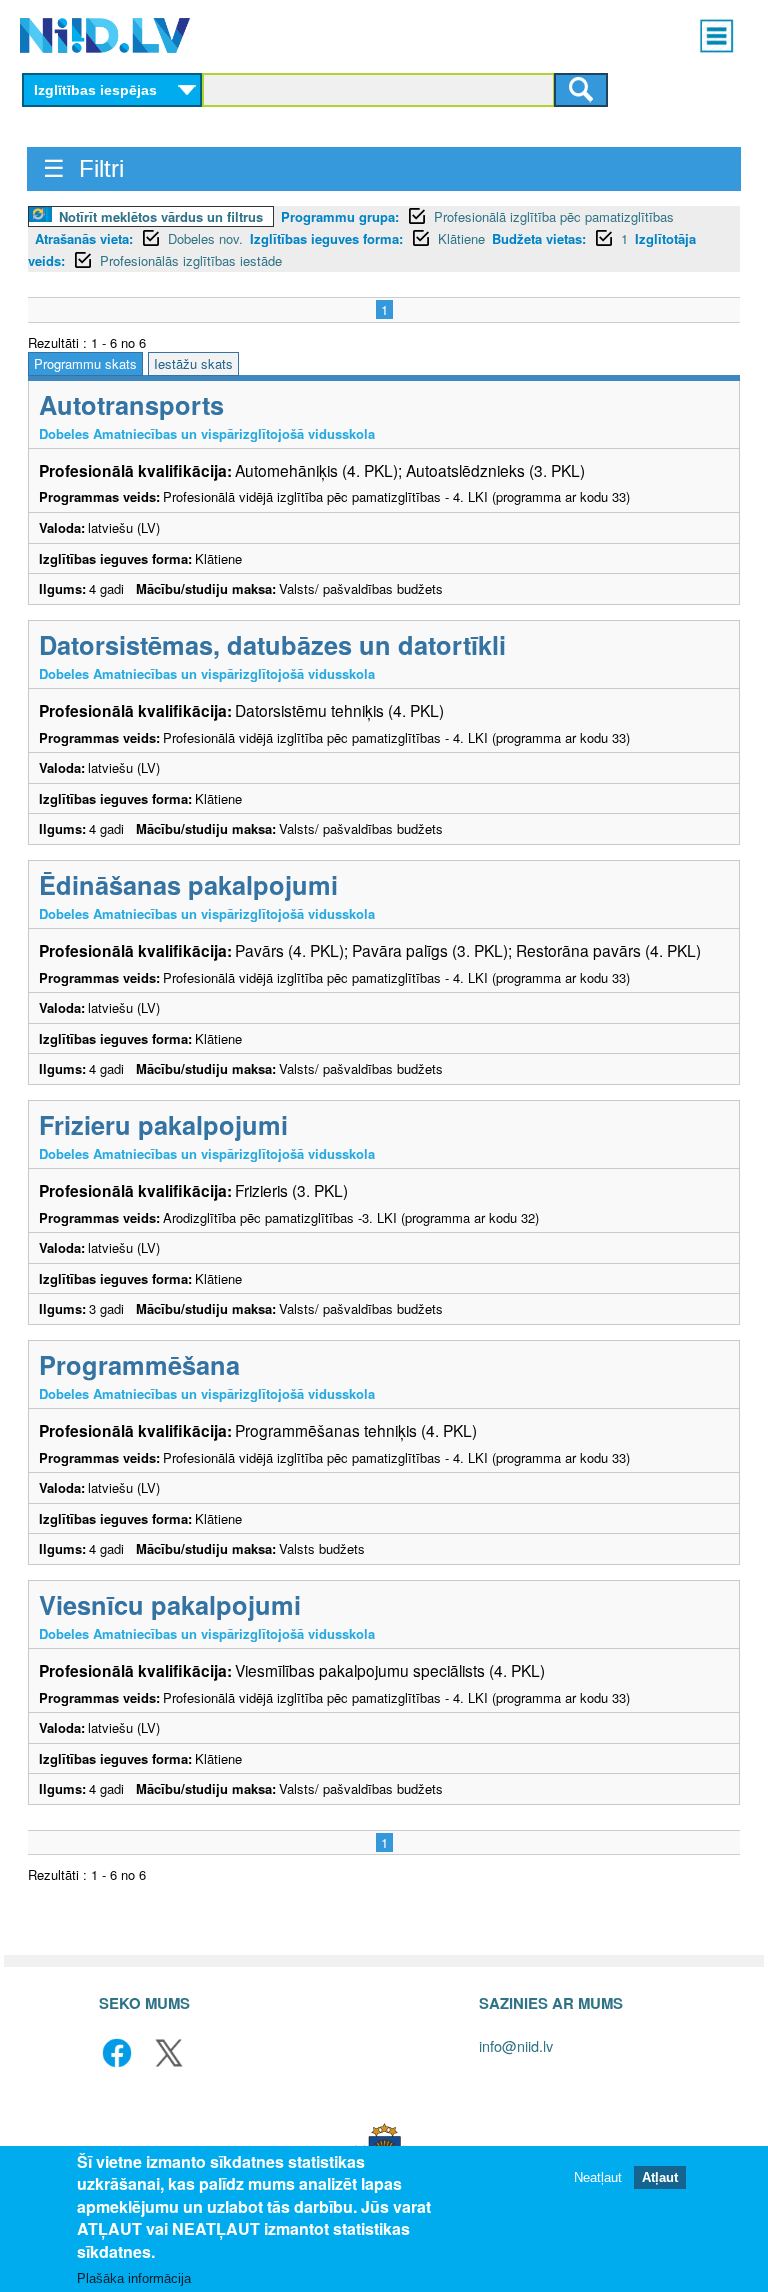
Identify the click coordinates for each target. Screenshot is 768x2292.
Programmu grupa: (340, 216)
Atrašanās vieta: (84, 238)
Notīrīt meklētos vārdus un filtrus (161, 216)
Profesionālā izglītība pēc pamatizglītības (554, 216)
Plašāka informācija (134, 2278)
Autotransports (131, 404)
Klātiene (461, 238)
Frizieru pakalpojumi (163, 1124)
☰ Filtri (83, 168)
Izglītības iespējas (95, 90)
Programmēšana (139, 1364)
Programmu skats (85, 363)
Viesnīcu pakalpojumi (170, 1604)
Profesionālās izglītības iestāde (191, 260)
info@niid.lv (516, 2045)
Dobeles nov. (205, 238)
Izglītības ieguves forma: (326, 238)
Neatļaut (598, 2177)
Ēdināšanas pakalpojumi (188, 884)
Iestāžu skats (193, 363)
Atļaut (660, 2177)
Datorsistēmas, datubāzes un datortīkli (272, 644)
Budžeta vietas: (539, 238)
